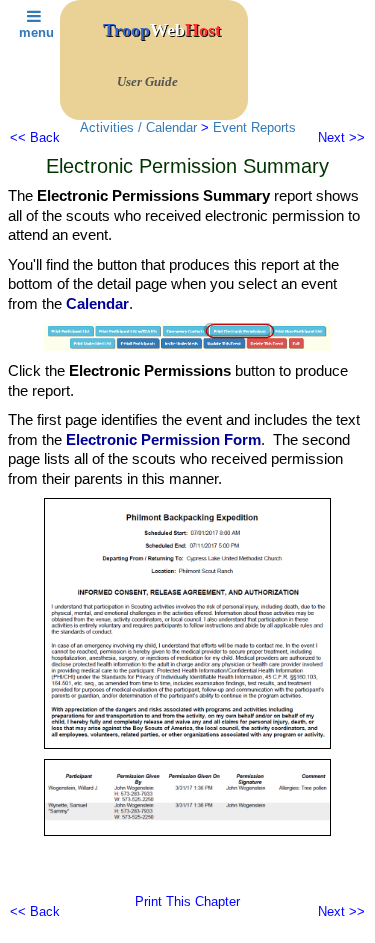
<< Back (35, 137)
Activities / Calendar (138, 127)
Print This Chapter (187, 901)
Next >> (341, 137)
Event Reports (254, 127)
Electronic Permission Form (163, 439)
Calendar (97, 303)
